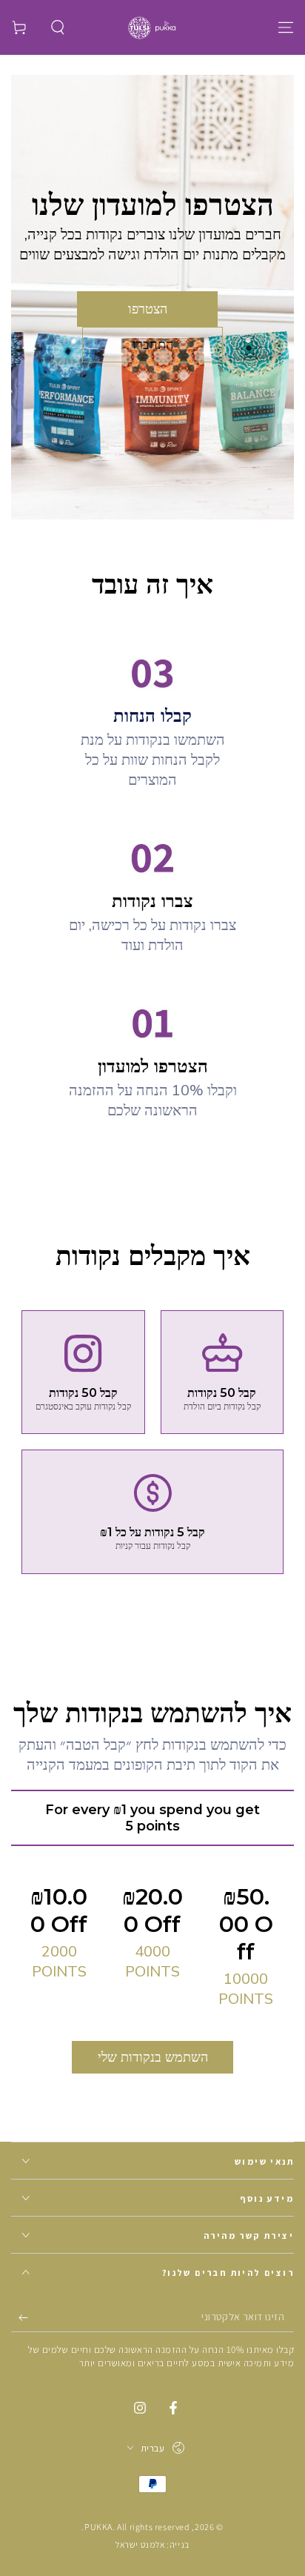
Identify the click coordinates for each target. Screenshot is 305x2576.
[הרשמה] (20, 2317)
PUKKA (98, 2527)
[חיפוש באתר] (58, 27)
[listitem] (83, 1372)
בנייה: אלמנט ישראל (152, 2545)
